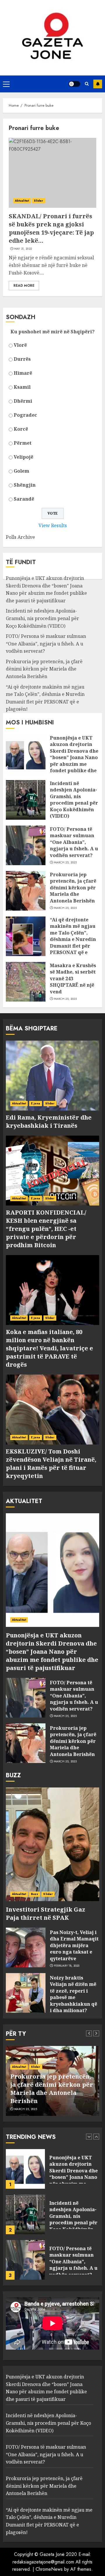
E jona (36, 1103)
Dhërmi (23, 401)
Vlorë (20, 345)
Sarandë (24, 499)
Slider (39, 201)
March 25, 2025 (65, 863)
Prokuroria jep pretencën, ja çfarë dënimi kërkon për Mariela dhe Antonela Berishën (44, 669)
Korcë (21, 429)
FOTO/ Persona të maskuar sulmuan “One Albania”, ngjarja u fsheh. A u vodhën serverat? (46, 644)
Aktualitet (22, 201)
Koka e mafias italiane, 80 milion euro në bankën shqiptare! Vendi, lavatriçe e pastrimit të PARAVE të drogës (49, 1348)
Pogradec (25, 415)
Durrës (22, 359)
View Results (53, 525)
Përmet (23, 443)
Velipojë (23, 457)
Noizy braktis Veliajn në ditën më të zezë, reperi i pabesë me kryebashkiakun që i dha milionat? (73, 1994)
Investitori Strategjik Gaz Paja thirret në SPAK (45, 1913)
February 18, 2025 (67, 1966)
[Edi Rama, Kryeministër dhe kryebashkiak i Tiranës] (52, 1076)
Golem (21, 471)
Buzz (35, 1894)
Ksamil (22, 387)
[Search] (87, 84)
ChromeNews (49, 2569)
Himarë (23, 373)
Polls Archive (20, 537)
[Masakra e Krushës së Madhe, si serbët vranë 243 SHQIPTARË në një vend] (26, 982)
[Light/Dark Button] (74, 84)
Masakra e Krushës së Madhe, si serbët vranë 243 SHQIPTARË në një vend (73, 979)
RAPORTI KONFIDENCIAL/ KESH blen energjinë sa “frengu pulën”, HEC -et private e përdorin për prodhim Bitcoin (46, 1229)
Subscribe (98, 84)
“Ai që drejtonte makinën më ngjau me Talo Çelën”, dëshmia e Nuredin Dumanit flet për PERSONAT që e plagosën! (73, 939)
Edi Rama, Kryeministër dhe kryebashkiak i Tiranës (49, 1121)
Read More (24, 286)
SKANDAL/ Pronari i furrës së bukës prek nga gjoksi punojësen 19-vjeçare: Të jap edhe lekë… (51, 228)
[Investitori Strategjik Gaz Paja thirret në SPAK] (52, 1844)
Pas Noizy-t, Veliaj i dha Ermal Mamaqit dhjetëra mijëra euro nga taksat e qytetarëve (74, 1945)
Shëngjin (25, 485)
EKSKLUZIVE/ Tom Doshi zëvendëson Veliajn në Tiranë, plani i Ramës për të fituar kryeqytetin (51, 1464)
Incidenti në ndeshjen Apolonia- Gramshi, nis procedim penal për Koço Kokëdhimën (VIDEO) (42, 618)
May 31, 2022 (23, 249)
